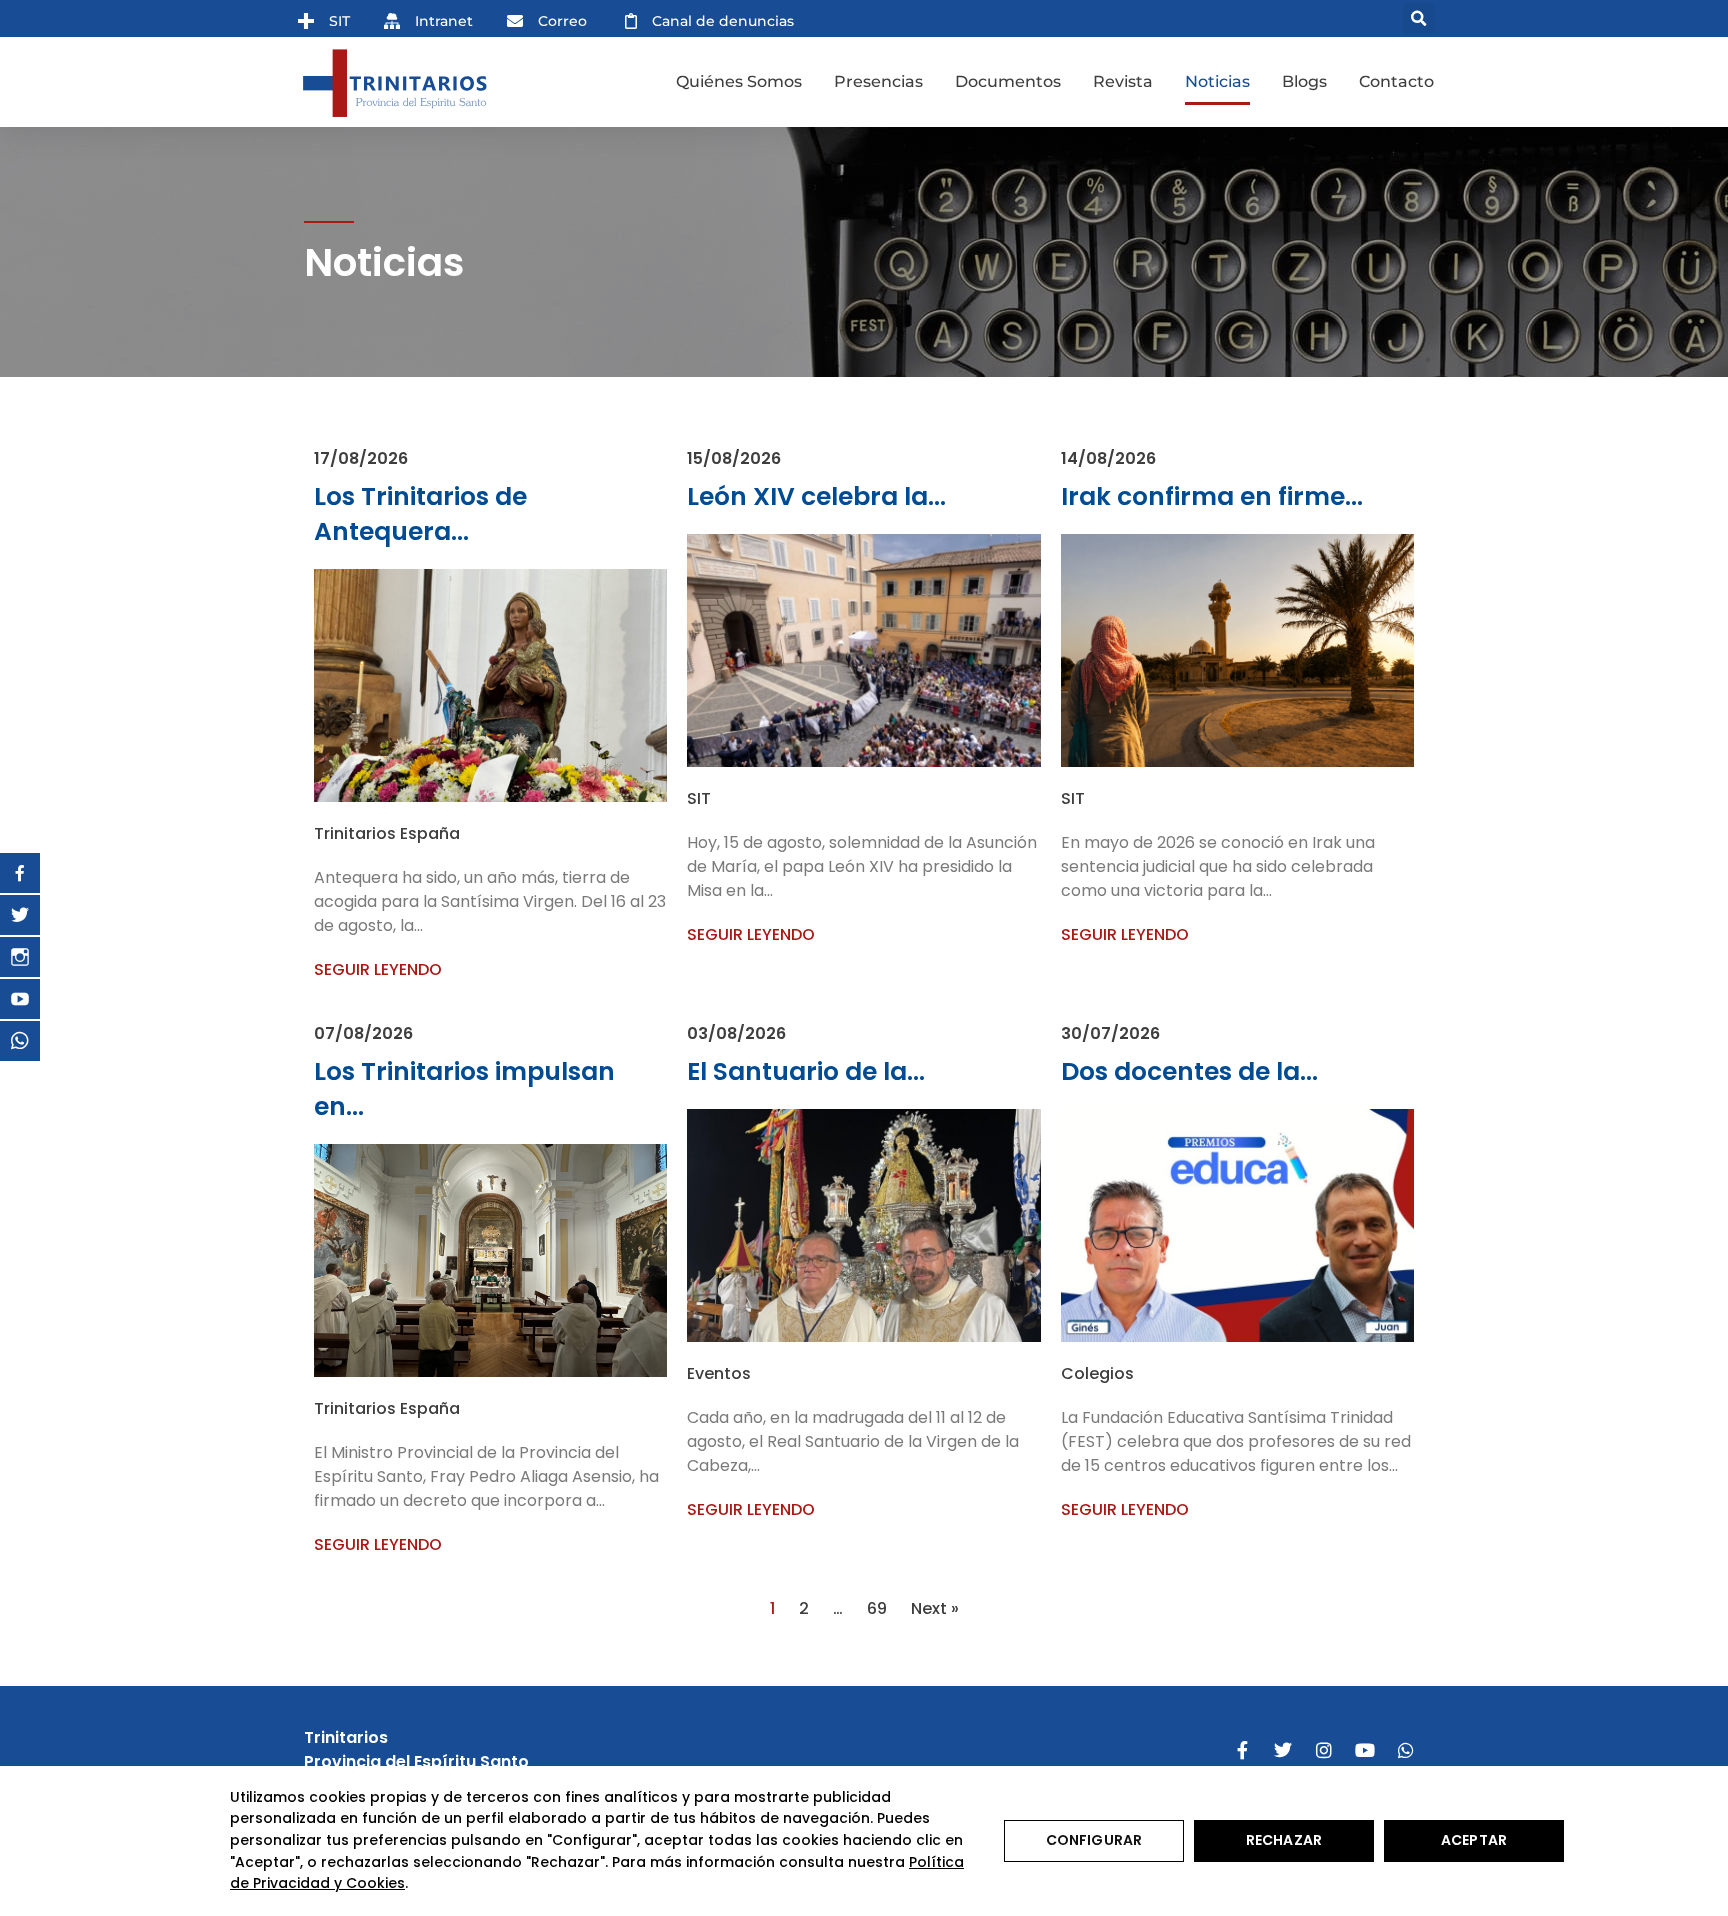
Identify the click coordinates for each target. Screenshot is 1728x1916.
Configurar (1094, 1840)
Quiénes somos (739, 81)
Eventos (719, 1373)
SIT (699, 798)
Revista (1123, 81)
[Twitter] (1283, 1750)
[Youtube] (1365, 1750)
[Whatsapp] (1406, 1750)
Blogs (1304, 81)
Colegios (1097, 1373)
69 (877, 1608)
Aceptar (1474, 1840)
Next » (935, 1608)
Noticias (1217, 81)
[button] (1418, 18)
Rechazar (1284, 1840)
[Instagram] (1324, 1750)
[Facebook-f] (1242, 1750)
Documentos (1008, 81)
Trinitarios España (387, 833)
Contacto (1396, 81)
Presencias (878, 81)
